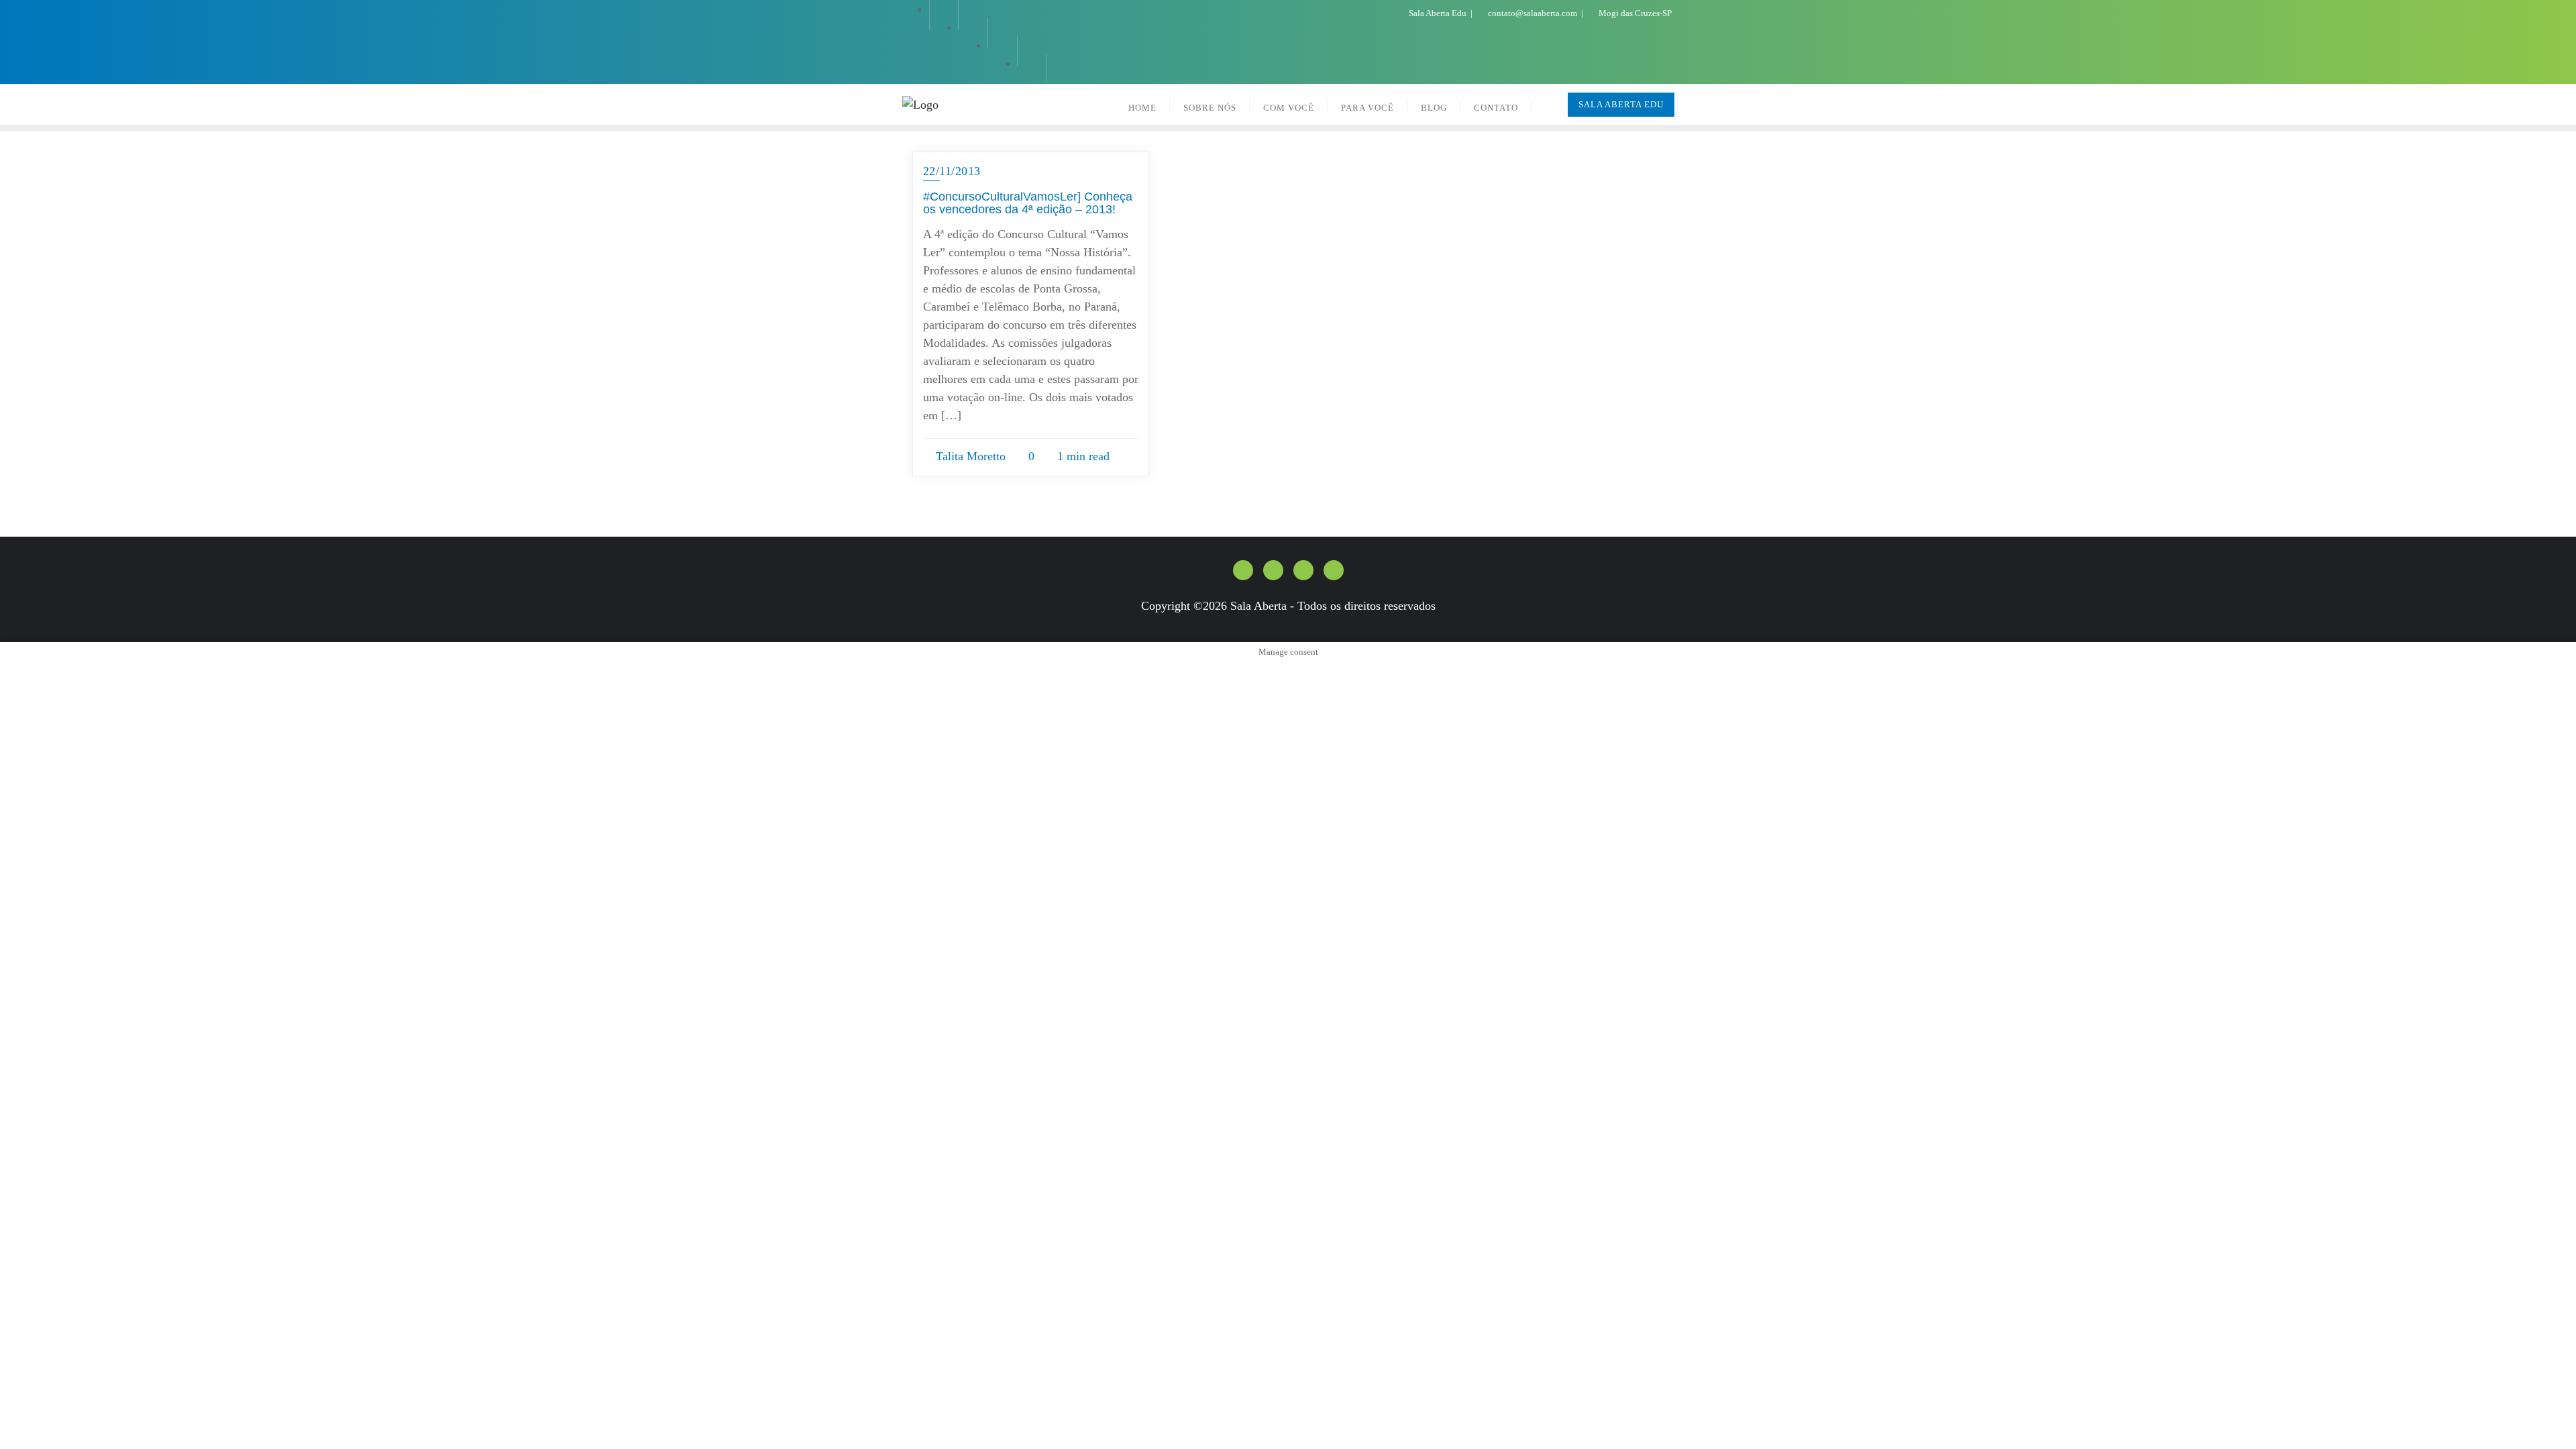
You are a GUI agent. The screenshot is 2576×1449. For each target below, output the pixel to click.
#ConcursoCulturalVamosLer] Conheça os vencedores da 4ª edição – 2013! (1028, 203)
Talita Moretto (969, 456)
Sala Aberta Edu (1438, 13)
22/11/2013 (952, 171)
